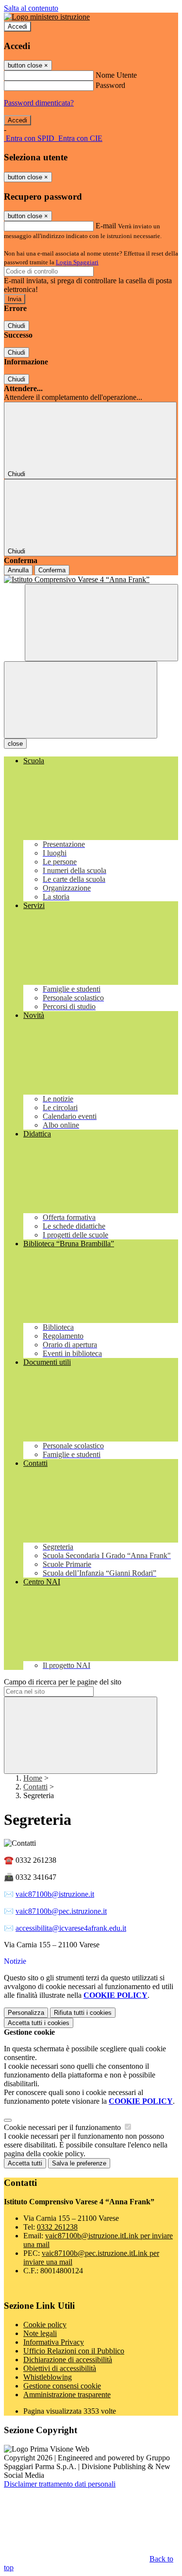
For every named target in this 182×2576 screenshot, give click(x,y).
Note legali (40, 2333)
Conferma (52, 570)
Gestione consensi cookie (62, 2386)
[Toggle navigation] (81, 700)
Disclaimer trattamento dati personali (60, 2484)
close (15, 744)
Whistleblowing (48, 2377)
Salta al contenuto (31, 8)
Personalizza (26, 2013)
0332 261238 (57, 2227)
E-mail (106, 226)
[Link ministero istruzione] (47, 17)
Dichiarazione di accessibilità (68, 2360)
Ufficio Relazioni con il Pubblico (74, 2351)
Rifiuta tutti (83, 2013)
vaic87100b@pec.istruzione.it (61, 1911)
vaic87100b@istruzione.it (55, 1894)
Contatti (35, 1787)
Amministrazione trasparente (67, 2395)
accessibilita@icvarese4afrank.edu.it (71, 1928)
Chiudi (17, 326)
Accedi (17, 26)
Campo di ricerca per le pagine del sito (63, 1682)
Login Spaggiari (77, 262)
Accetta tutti (39, 2023)
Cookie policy (45, 2325)
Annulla (18, 570)
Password (110, 85)
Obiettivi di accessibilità (60, 2368)
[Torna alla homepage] (91, 580)
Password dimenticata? (39, 103)
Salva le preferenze (79, 2163)
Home (33, 1778)
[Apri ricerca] (101, 623)
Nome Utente (116, 75)
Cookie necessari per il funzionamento (63, 2127)
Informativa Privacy (54, 2342)
